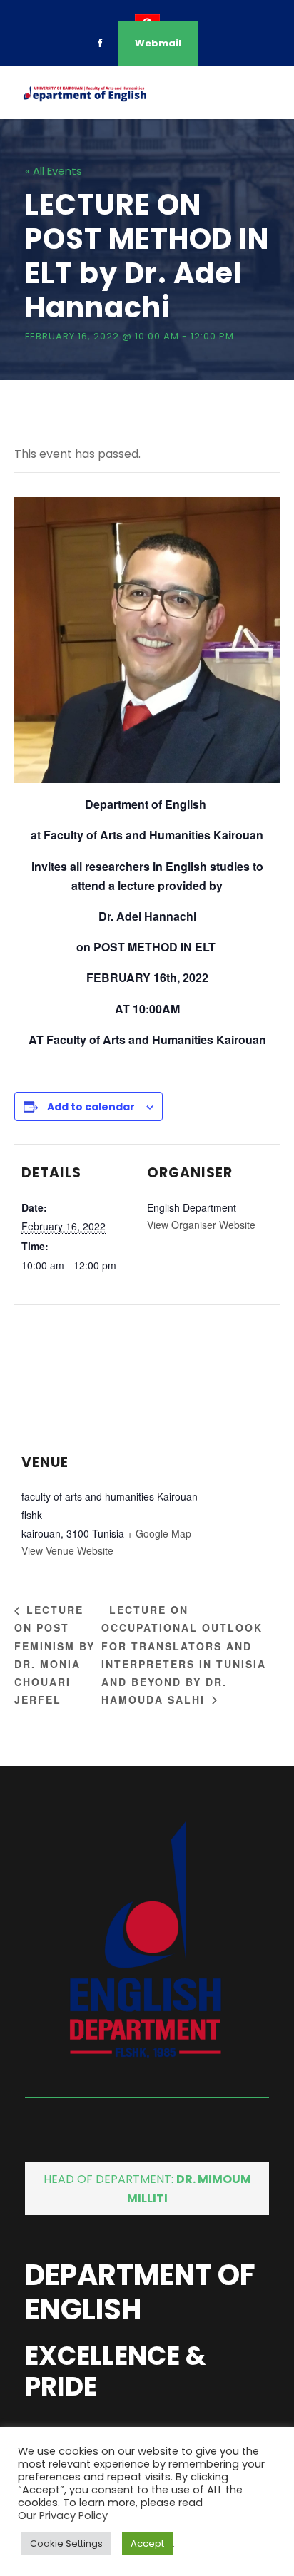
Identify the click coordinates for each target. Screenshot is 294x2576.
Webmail (158, 43)
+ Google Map (159, 1533)
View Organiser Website (201, 1225)
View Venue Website (67, 1550)
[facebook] (100, 43)
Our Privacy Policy (63, 2515)
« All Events (54, 171)
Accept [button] (147, 2544)
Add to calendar (91, 1107)
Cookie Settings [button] (66, 2544)
